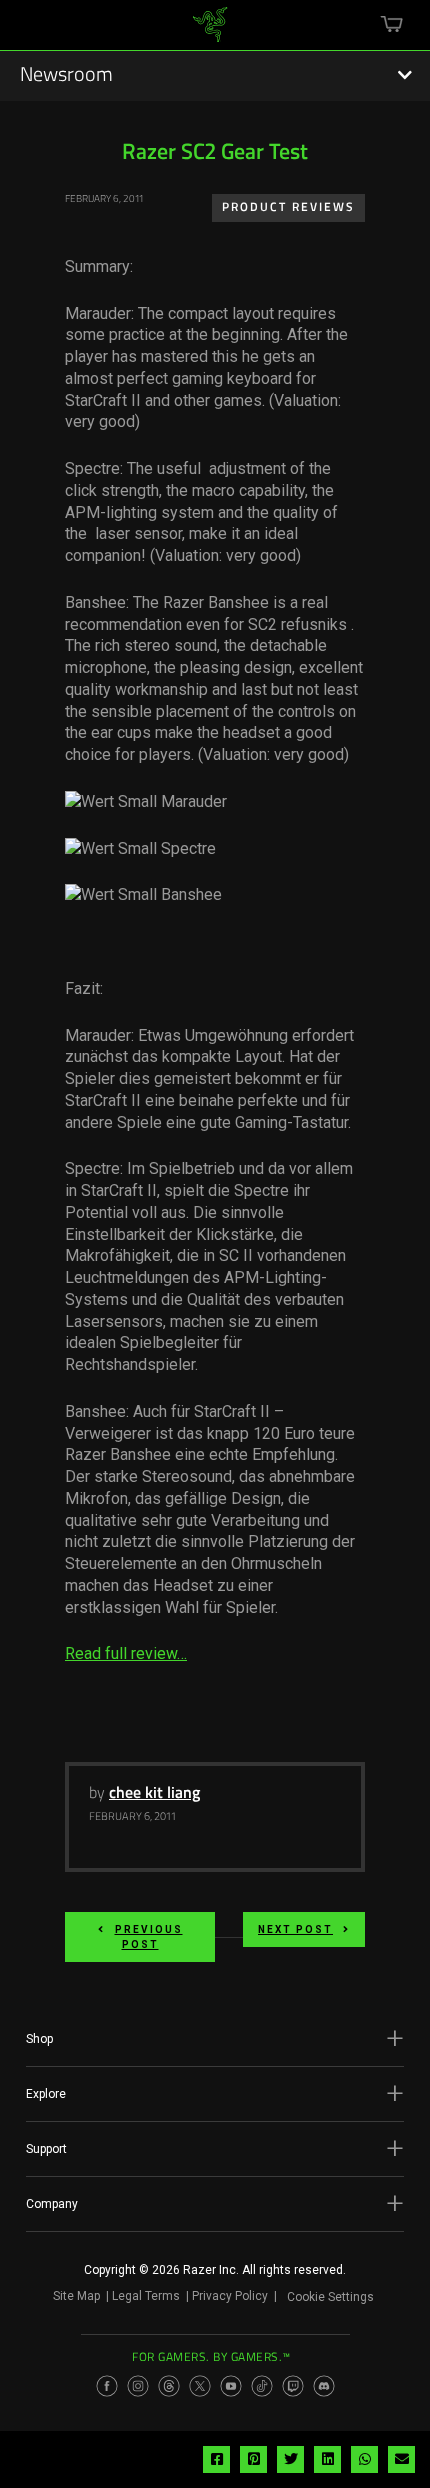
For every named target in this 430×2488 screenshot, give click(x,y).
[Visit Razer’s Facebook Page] (107, 2386)
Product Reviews (288, 208)
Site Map (76, 2296)
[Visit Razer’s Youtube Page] (231, 2386)
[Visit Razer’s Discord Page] (324, 2386)
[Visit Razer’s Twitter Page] (200, 2386)
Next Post (295, 1929)
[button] (215, 2039)
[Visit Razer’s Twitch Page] (293, 2386)
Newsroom (66, 76)
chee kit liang (154, 1794)
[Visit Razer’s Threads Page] (169, 2386)
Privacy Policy (230, 2296)
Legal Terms (146, 2296)
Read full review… (126, 1653)
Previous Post (149, 1937)
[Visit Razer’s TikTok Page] (262, 2386)
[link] (210, 32)
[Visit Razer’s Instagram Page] (138, 2386)
